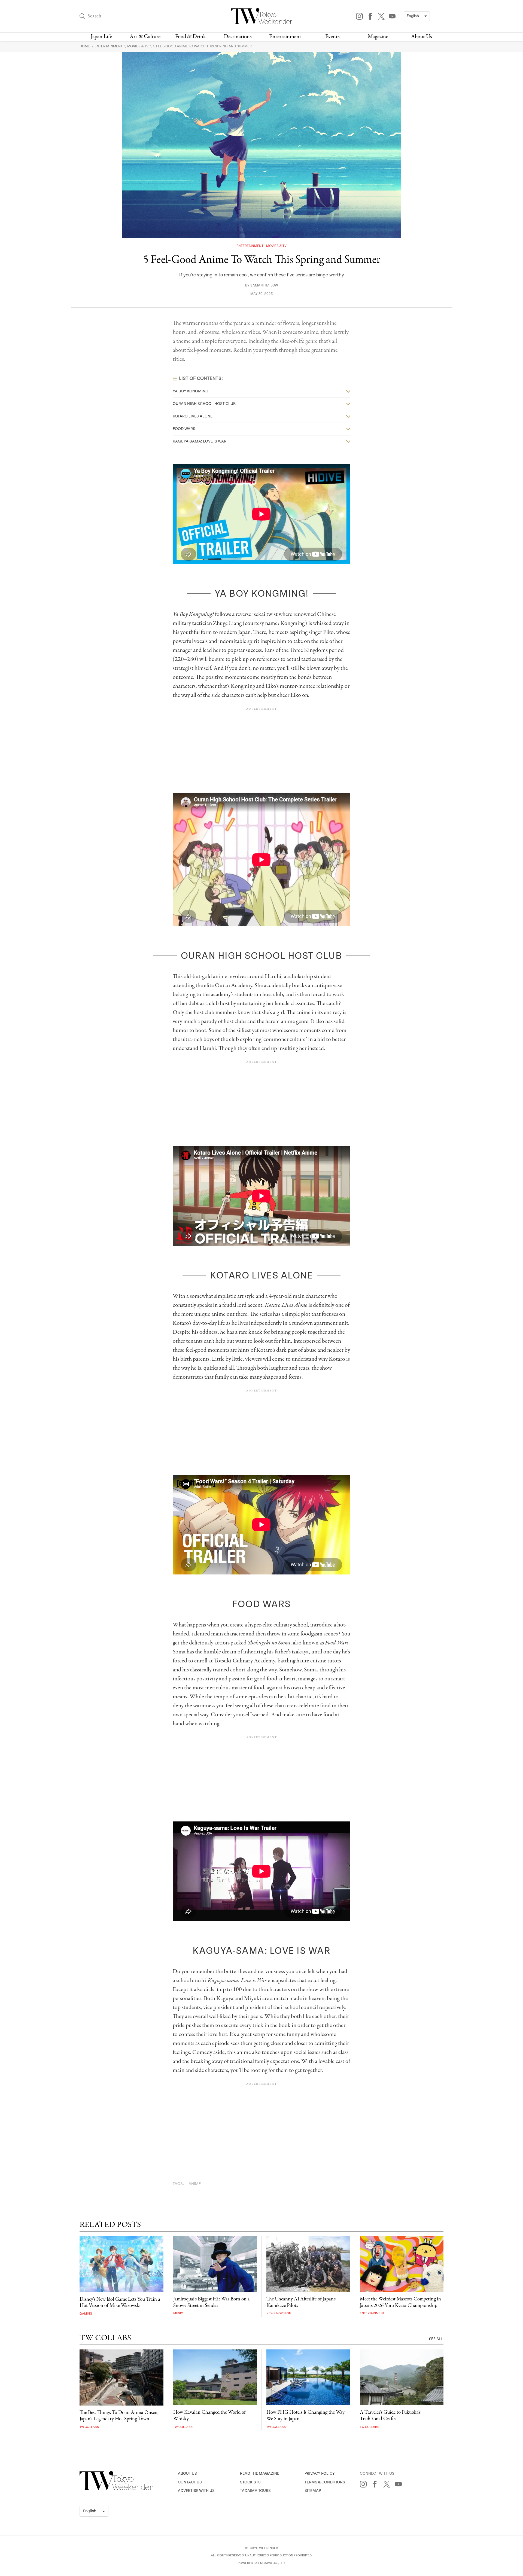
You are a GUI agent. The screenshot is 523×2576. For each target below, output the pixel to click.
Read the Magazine (260, 2473)
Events (332, 37)
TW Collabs (89, 2427)
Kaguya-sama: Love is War (200, 441)
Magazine (378, 37)
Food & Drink (191, 37)
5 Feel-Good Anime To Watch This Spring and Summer (202, 46)
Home (85, 46)
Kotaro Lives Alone (193, 416)
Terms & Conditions (325, 2482)
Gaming (86, 2314)
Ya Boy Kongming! (191, 391)
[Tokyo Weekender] (116, 2489)
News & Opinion (279, 2313)
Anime (195, 2184)
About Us (422, 37)
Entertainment (285, 37)
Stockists (250, 2482)
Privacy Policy (320, 2473)
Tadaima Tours (255, 2491)
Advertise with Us (196, 2491)
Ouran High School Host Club (204, 404)
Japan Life (101, 37)
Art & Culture (145, 37)
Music (178, 2313)
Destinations (238, 37)
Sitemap (313, 2491)
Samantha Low (264, 286)
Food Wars (184, 429)
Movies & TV (138, 46)
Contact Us (190, 2482)
